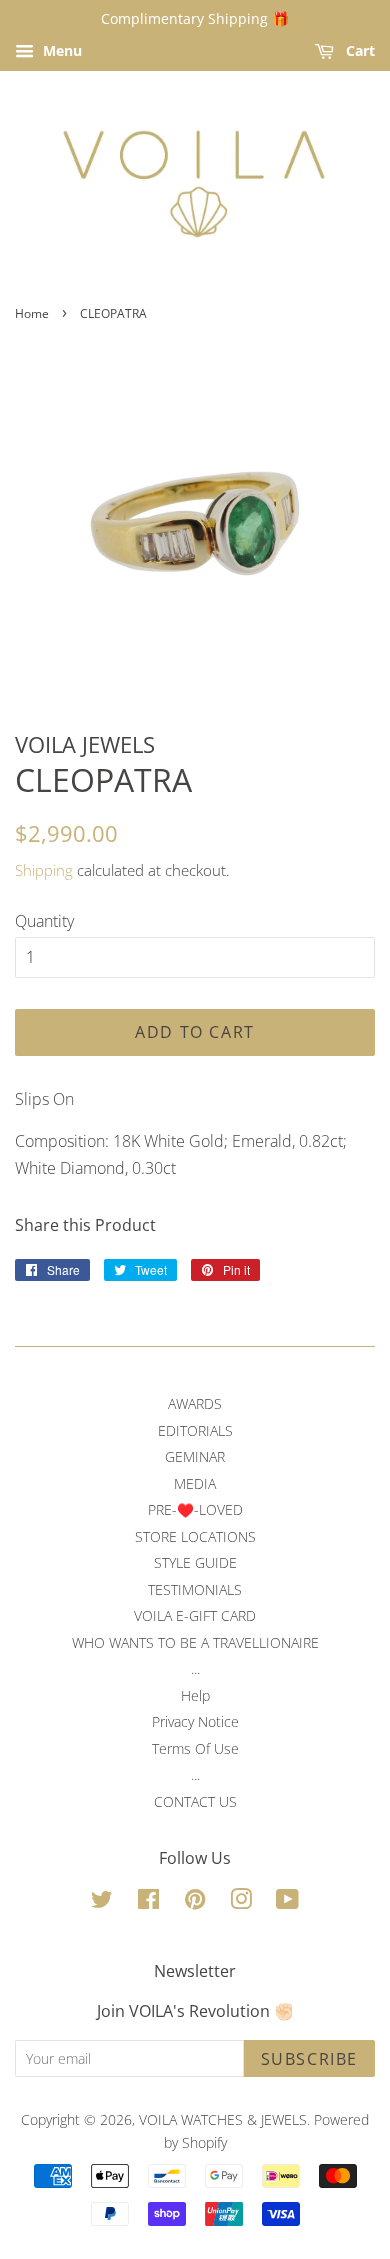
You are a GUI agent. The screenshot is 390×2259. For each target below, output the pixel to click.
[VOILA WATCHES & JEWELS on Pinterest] (195, 1902)
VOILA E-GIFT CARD (195, 1615)
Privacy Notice (195, 1721)
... (195, 1668)
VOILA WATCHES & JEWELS (223, 2119)
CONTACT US (195, 1801)
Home (32, 313)
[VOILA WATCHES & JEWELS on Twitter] (102, 1902)
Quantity (44, 921)
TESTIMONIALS (195, 1589)
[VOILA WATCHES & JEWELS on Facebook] (148, 1902)
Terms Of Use (195, 1748)
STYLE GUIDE (195, 1562)
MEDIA (195, 1483)
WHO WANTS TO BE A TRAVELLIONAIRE (195, 1642)
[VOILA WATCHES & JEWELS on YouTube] (287, 1902)
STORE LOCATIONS (195, 1536)
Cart (358, 50)
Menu (60, 50)
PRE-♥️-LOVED (195, 1509)
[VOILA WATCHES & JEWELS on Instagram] (241, 1902)
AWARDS (195, 1403)
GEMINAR (195, 1456)
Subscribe (309, 2059)
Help (195, 1695)
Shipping (44, 870)
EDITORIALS (195, 1430)
